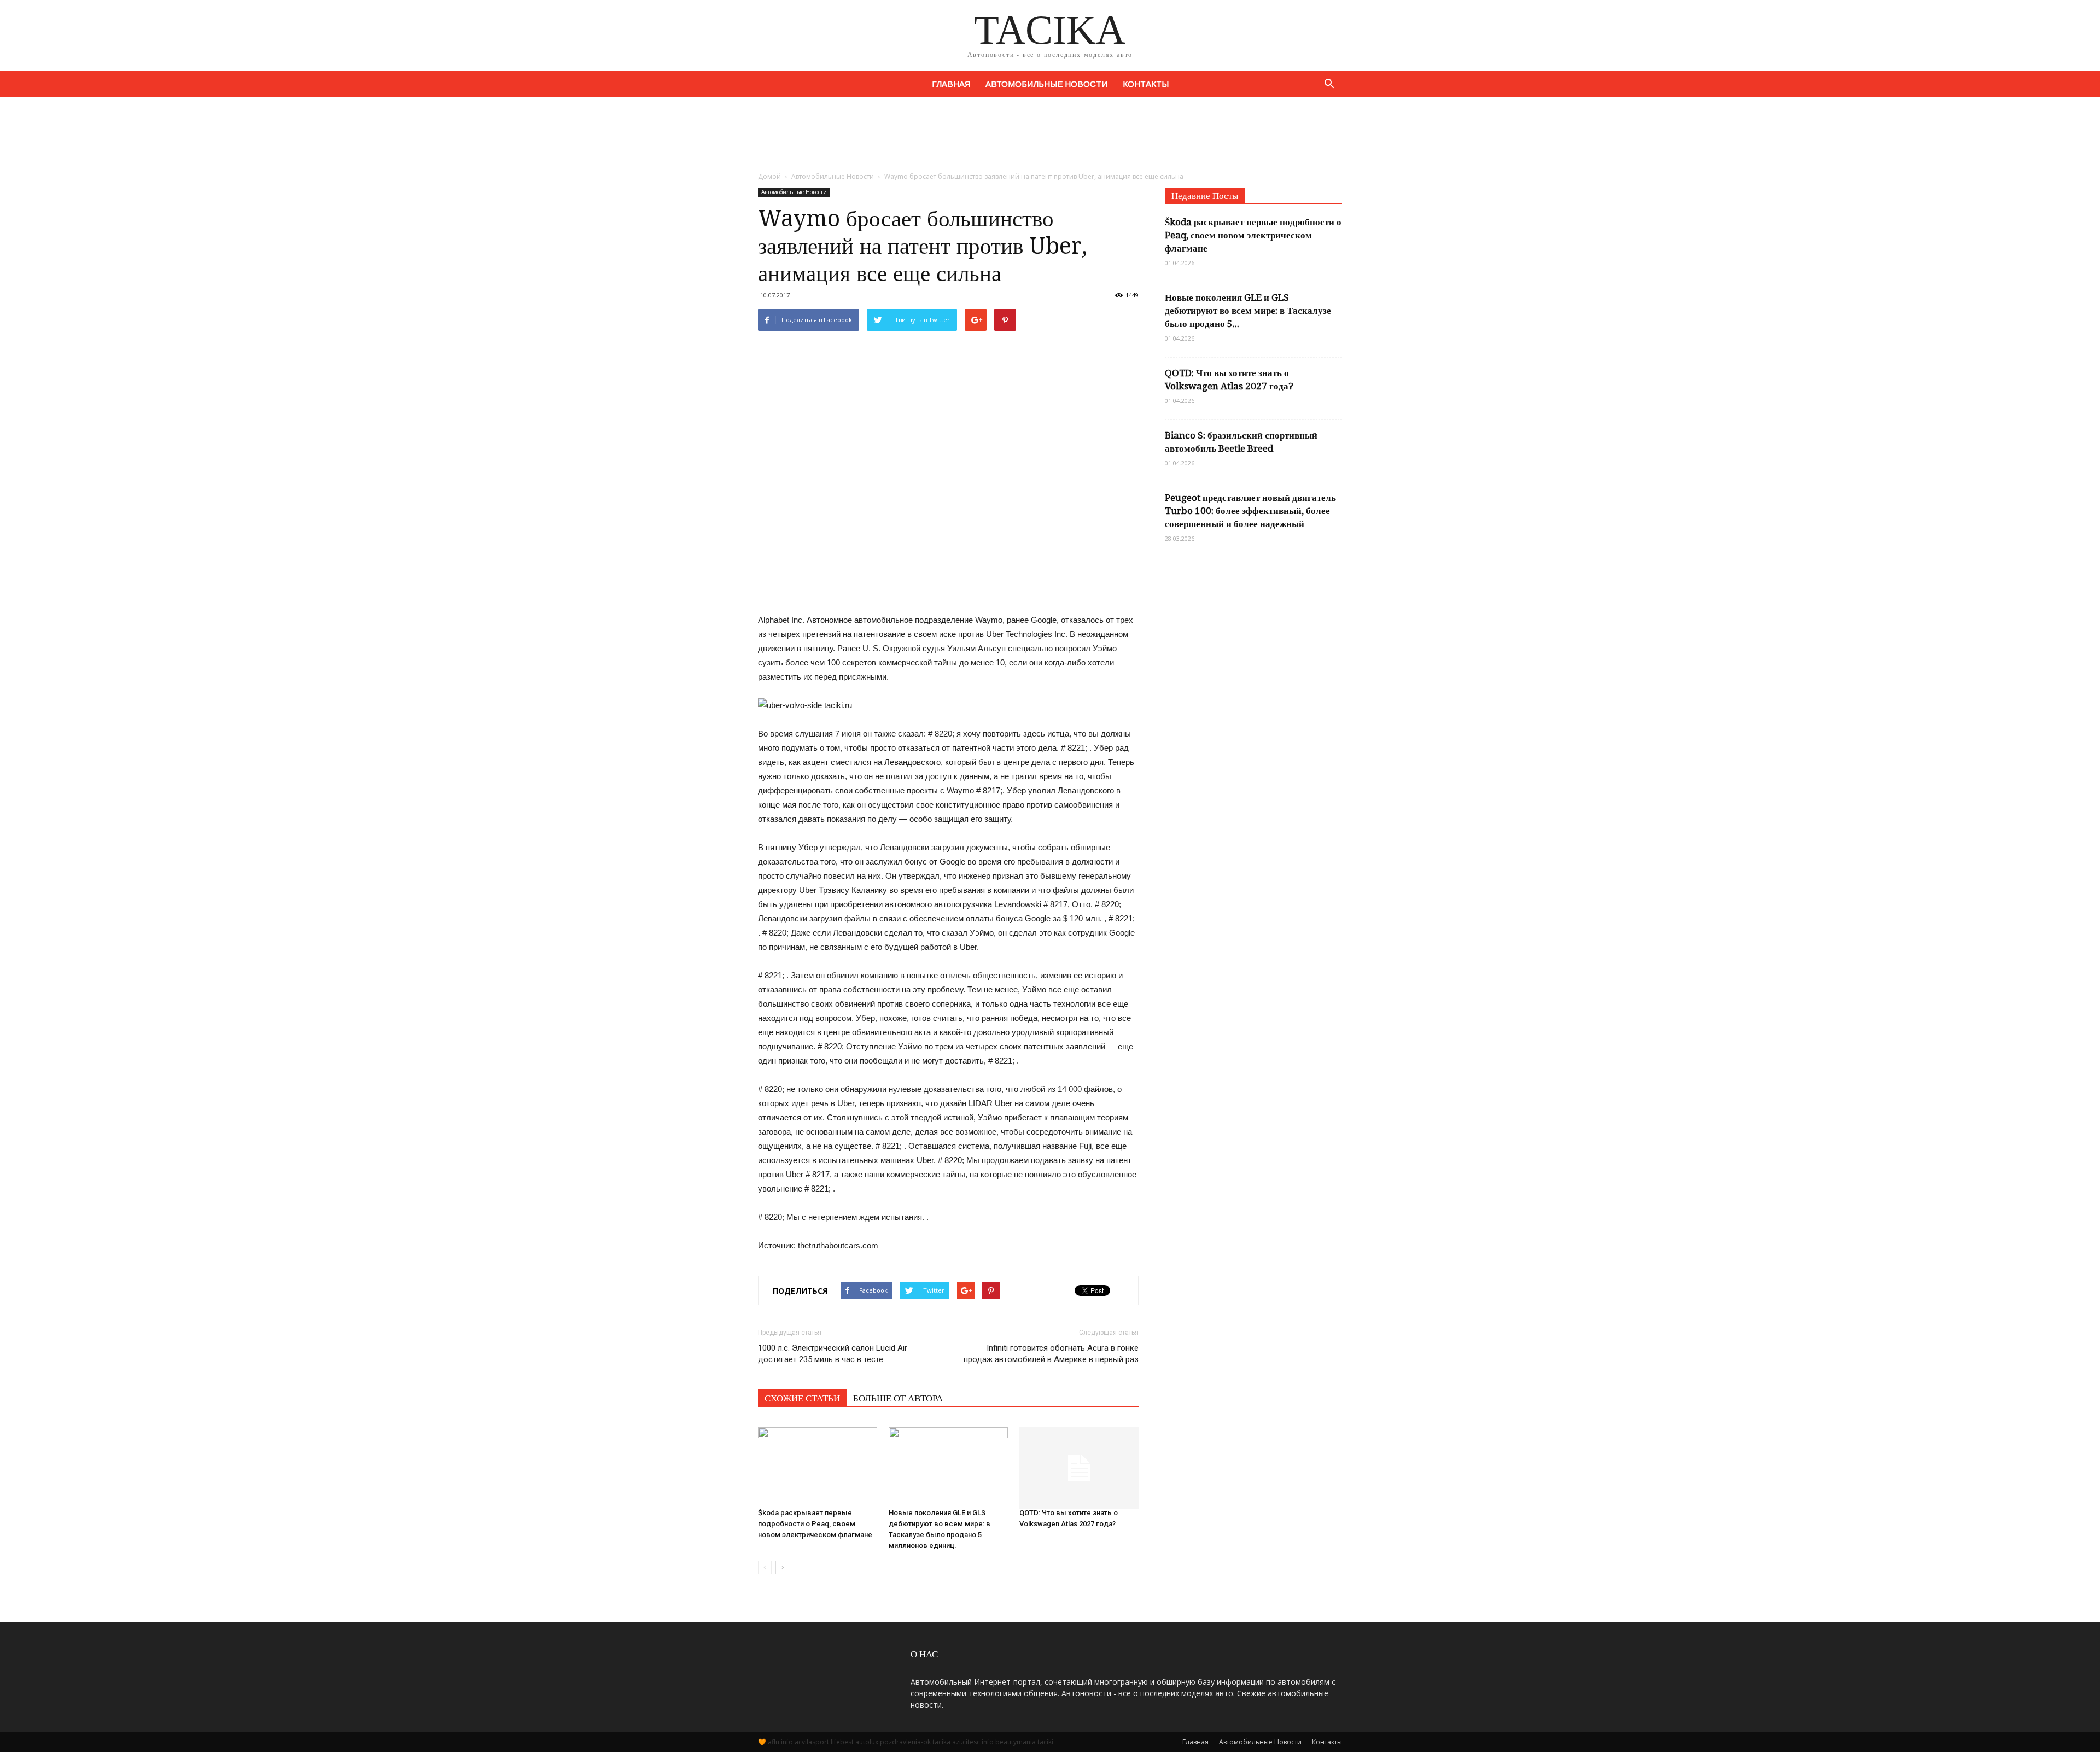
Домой (769, 176)
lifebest (842, 1742)
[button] (1329, 84)
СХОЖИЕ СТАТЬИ (802, 1398)
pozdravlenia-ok (905, 1742)
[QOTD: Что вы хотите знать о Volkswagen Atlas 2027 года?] (1079, 1463)
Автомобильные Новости (1046, 84)
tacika (941, 1742)
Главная (951, 84)
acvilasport (812, 1742)
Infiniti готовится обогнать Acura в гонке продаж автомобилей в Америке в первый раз (1051, 1354)
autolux (867, 1742)
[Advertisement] (1050, 135)
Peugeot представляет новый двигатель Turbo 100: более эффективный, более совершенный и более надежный (1250, 511)
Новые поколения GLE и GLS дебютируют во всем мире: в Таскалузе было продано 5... (1248, 311)
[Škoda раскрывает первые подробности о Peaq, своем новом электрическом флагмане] (818, 1463)
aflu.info (780, 1742)
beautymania (1016, 1742)
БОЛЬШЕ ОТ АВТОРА (898, 1398)
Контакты (1146, 84)
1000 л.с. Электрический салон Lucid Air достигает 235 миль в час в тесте (833, 1354)
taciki (1045, 1742)
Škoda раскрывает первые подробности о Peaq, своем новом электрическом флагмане (815, 1524)
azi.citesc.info (973, 1742)
